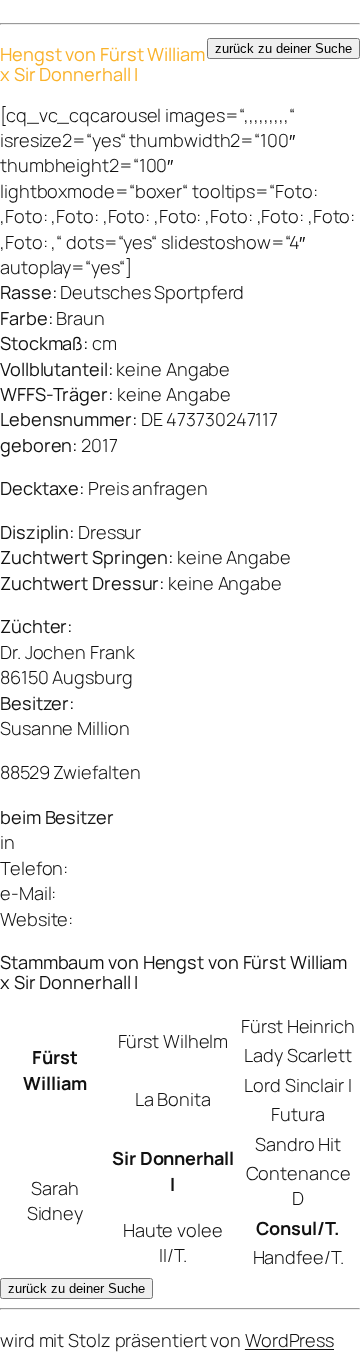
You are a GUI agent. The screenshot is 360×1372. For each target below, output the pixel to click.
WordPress (289, 1340)
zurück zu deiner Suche (283, 48)
